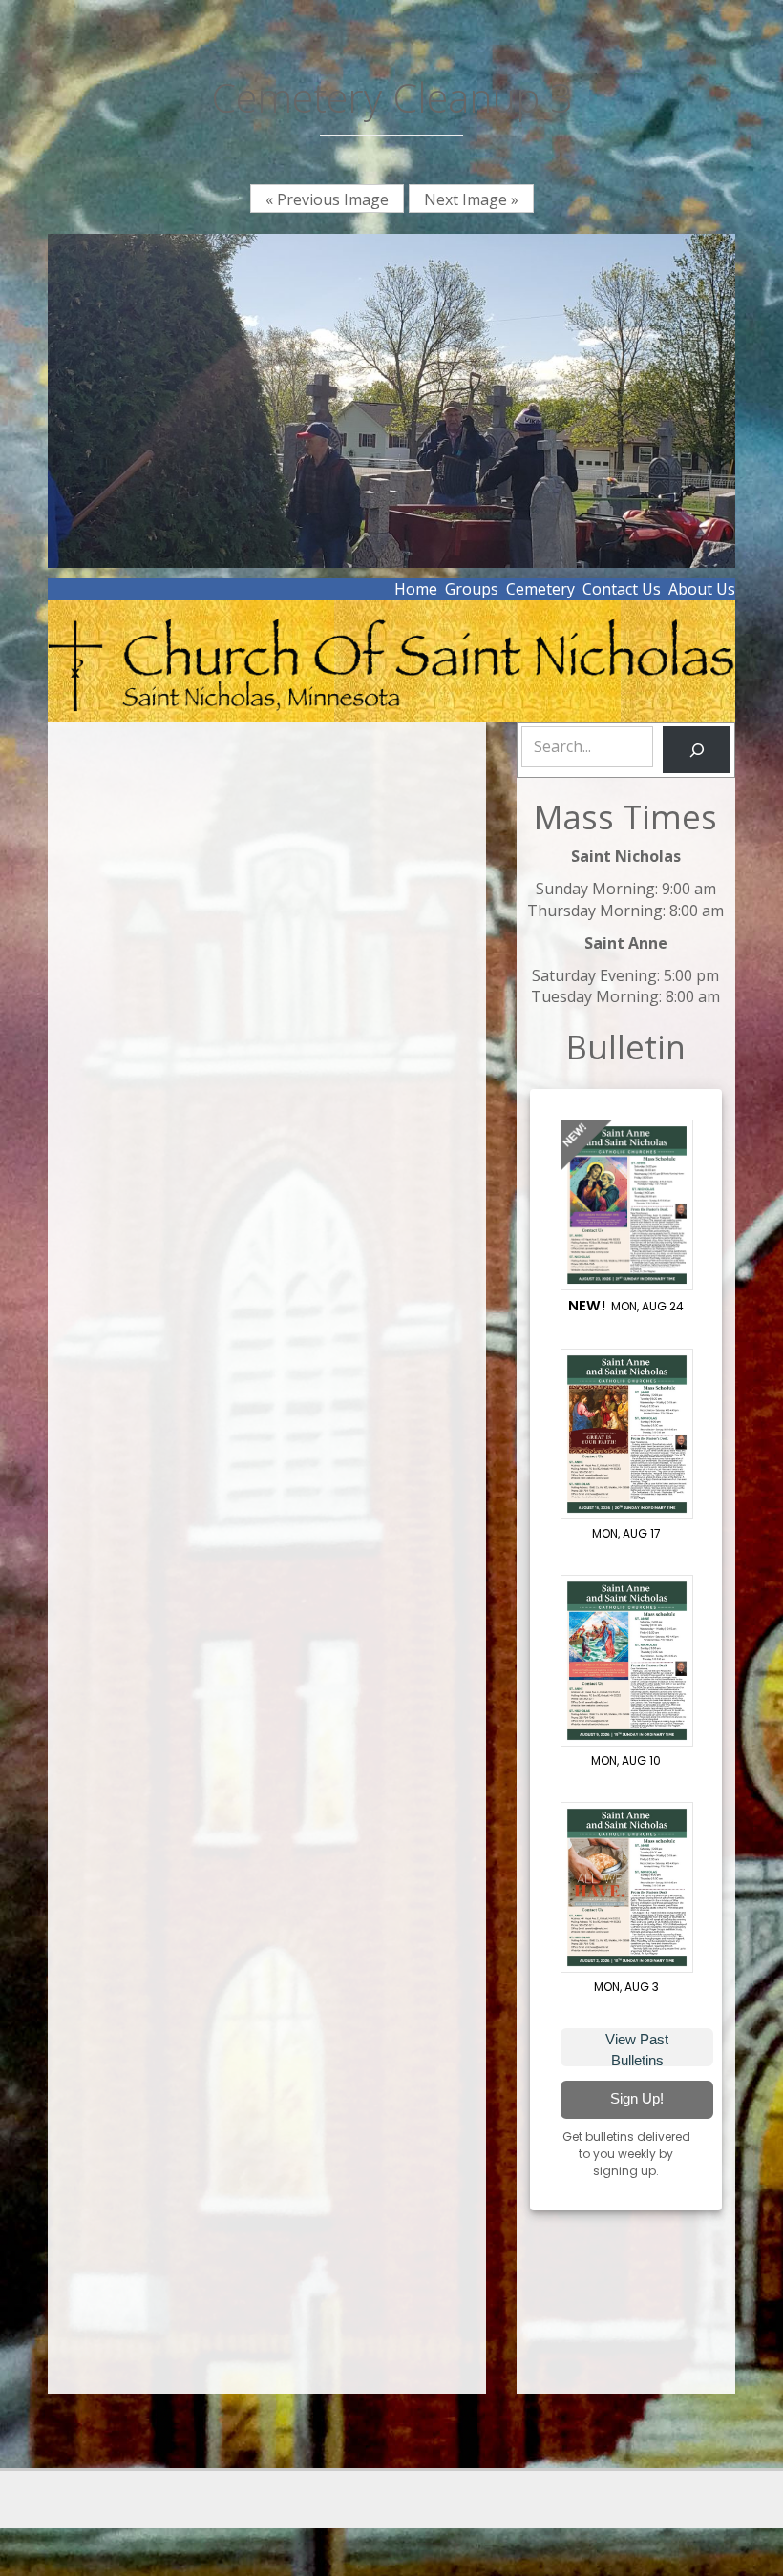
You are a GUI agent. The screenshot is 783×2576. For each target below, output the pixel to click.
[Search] (697, 750)
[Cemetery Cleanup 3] (391, 399)
